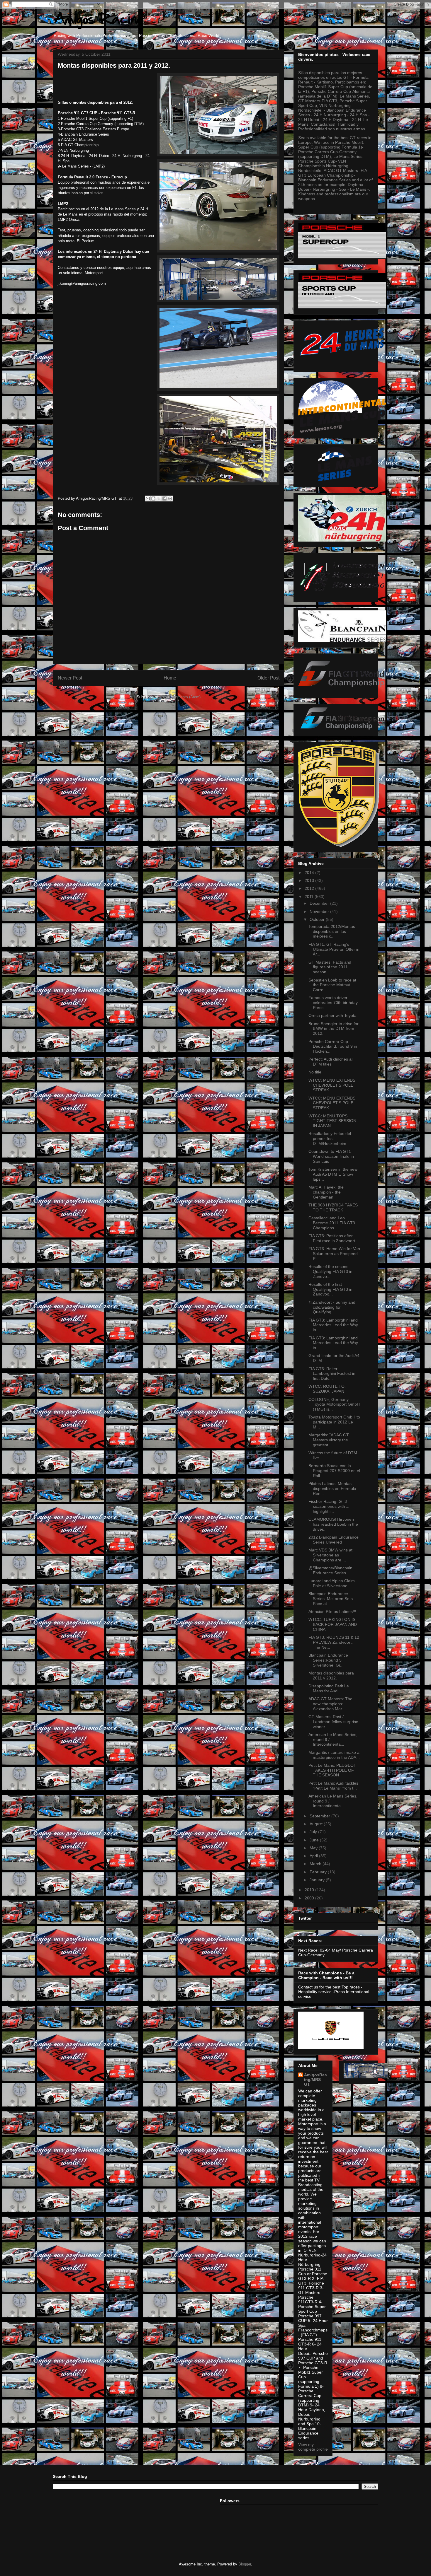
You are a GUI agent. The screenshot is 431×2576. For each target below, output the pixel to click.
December (320, 903)
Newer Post (70, 678)
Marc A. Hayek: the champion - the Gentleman (326, 1192)
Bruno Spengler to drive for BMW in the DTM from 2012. (334, 1029)
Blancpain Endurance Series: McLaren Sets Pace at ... (331, 1599)
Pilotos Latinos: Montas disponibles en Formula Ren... (332, 1488)
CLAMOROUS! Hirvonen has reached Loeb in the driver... (333, 1524)
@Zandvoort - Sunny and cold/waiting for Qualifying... (332, 1307)
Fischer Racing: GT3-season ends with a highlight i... (329, 1506)
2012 (310, 888)
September (320, 1816)
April (314, 1856)
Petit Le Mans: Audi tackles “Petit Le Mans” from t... (333, 1786)
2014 (310, 873)
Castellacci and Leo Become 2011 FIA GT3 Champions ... (332, 1223)
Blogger (245, 2564)
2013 (310, 880)
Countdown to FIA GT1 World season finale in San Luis (331, 1156)
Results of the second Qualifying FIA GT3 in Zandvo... (330, 1271)
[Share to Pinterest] (170, 499)
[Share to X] (159, 499)
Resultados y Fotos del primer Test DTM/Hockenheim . (330, 1138)
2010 (310, 1890)
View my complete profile (313, 2447)
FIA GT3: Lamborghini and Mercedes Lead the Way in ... (333, 1325)
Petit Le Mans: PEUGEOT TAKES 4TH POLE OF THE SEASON (332, 1770)
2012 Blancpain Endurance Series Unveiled (334, 1540)
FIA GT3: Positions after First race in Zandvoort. (332, 1238)
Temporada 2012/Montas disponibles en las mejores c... (332, 931)
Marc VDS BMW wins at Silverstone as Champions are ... (330, 1555)
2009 (310, 1898)
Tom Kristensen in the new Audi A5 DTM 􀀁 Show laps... (333, 1174)
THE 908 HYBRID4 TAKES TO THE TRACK (333, 1207)
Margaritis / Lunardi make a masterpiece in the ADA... (334, 1755)
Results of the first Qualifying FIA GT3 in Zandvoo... (330, 1289)
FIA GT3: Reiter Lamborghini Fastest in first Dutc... (332, 1374)
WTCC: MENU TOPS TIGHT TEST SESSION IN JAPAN (332, 1121)
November (320, 911)
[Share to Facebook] (164, 499)
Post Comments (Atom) (180, 697)
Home (170, 678)
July (314, 1832)
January (318, 1880)
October (318, 919)
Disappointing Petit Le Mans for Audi (329, 1688)
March (316, 1864)
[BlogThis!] (153, 499)
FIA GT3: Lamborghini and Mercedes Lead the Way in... (333, 1343)
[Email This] (148, 499)
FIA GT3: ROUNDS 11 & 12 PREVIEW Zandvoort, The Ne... (334, 1642)
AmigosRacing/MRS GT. (315, 2080)
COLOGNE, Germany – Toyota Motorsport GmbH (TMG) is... (334, 1404)
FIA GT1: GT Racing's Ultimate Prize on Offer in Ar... (334, 949)
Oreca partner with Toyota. (333, 1015)
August (317, 1824)
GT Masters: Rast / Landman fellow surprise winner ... (333, 1722)
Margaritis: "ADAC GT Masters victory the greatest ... (329, 1440)
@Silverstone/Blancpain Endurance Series (330, 1570)
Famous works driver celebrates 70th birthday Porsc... (333, 1003)
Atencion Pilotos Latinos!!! (332, 1612)
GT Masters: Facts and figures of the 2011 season (330, 967)
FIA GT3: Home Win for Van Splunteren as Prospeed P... (334, 1254)
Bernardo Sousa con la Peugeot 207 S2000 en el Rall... (334, 1471)
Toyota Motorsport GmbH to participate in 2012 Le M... (334, 1422)
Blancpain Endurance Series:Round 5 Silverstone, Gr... (328, 1660)
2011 (310, 897)
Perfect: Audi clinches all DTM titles (331, 1062)
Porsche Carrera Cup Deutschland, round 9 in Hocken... (333, 1047)
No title (315, 1072)
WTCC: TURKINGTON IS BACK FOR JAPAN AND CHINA (333, 1624)
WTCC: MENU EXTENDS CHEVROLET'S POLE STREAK (332, 1085)
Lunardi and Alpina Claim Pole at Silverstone (332, 1583)
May (314, 1848)
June (315, 1840)
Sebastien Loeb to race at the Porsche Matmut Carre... (332, 985)
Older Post (268, 678)
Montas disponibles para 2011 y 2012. (331, 1675)
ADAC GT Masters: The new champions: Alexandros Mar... (330, 1704)
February (319, 1872)
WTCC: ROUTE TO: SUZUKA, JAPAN (327, 1389)
